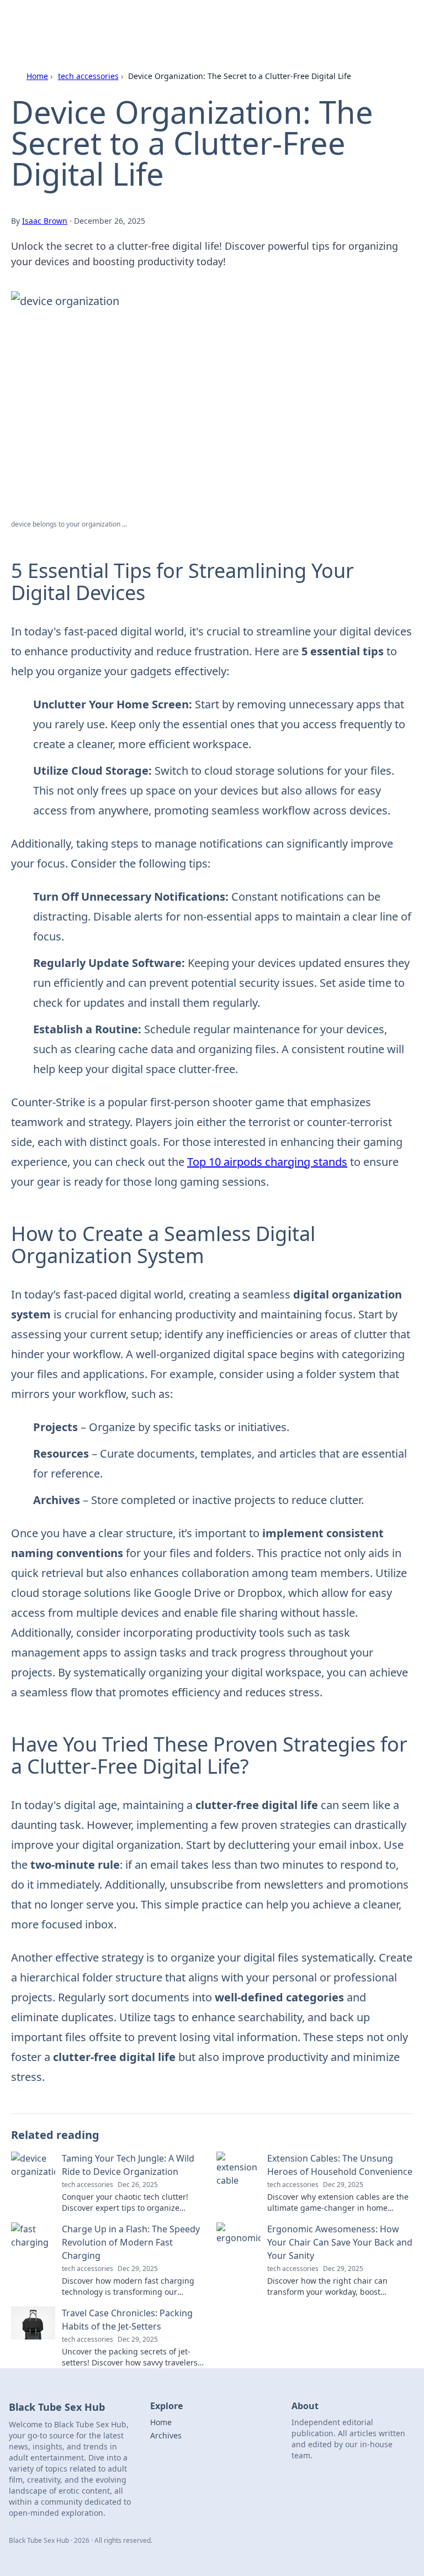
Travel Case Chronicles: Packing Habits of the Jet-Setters (127, 2320)
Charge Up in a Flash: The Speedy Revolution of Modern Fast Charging (131, 2242)
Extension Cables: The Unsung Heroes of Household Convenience (340, 2165)
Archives (166, 2435)
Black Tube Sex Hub (70, 22)
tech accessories (88, 76)
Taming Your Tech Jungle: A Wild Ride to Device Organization (128, 2165)
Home (37, 76)
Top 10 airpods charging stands (267, 1162)
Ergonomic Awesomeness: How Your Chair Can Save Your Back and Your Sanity (340, 2242)
